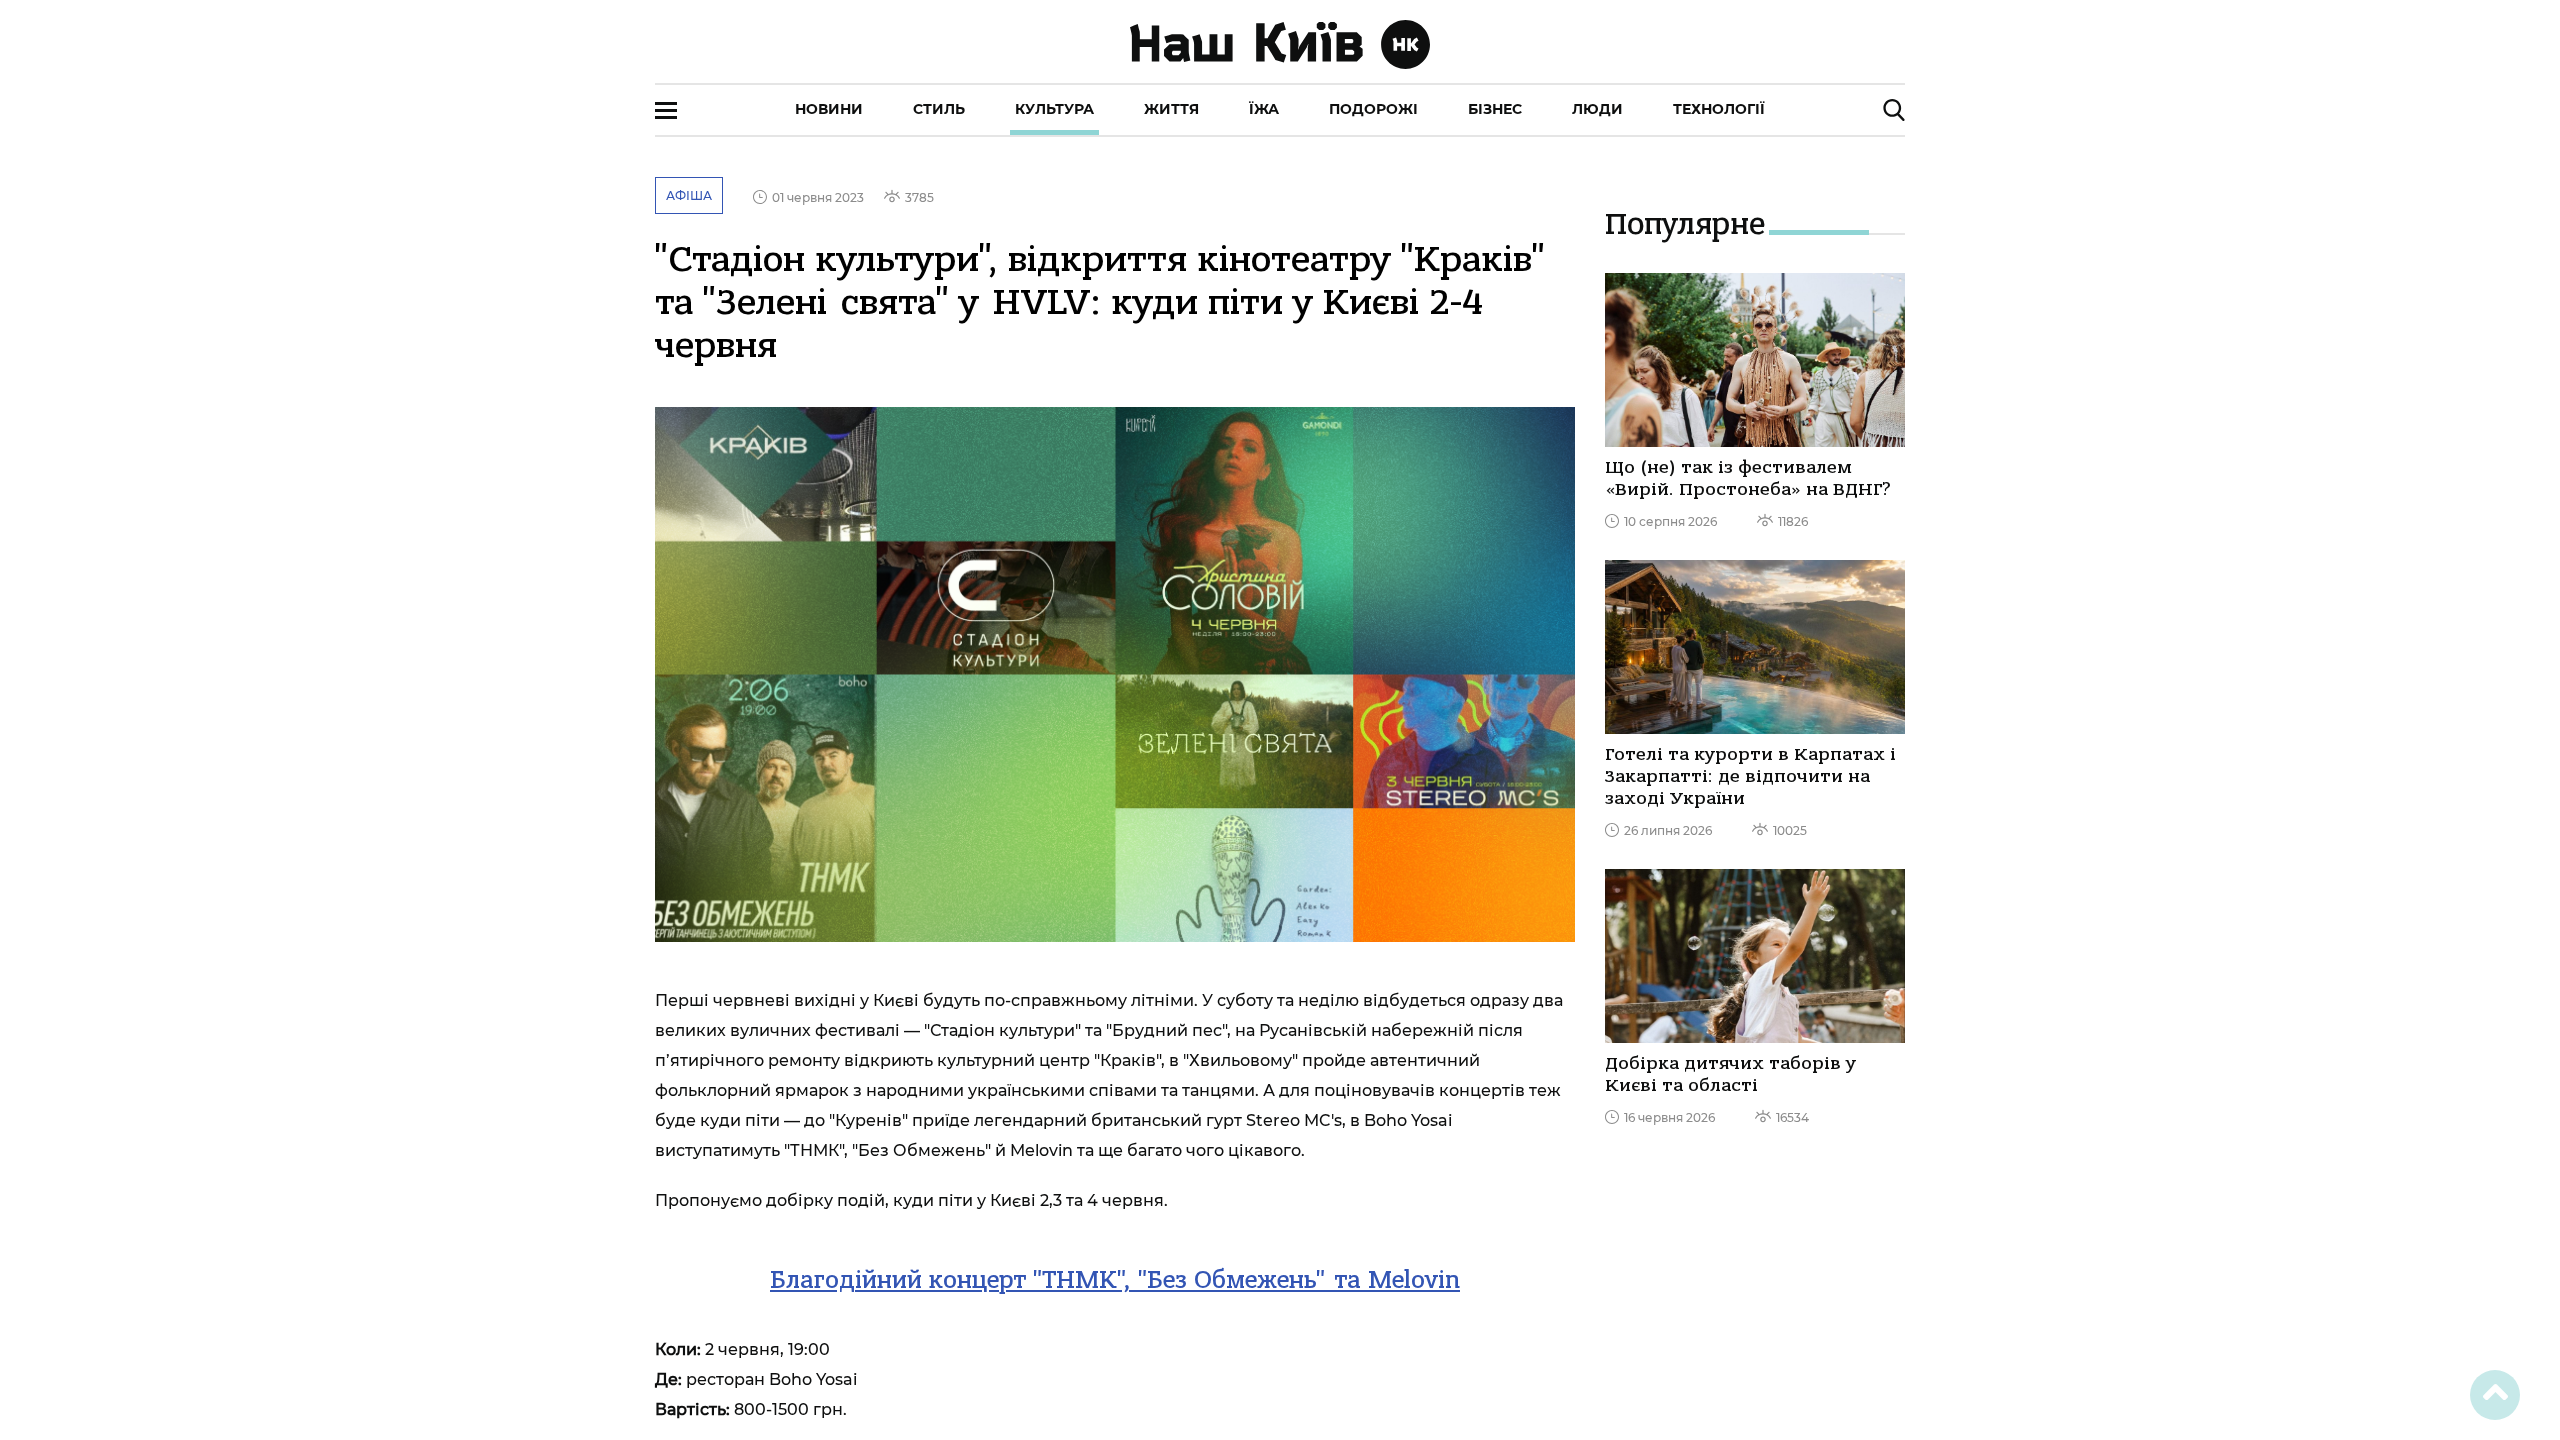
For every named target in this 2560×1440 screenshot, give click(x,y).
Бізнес (1495, 109)
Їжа (1264, 109)
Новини (829, 109)
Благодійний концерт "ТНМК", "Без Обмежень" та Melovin (1115, 1280)
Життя (1171, 109)
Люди (1597, 109)
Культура (1054, 109)
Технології (1719, 109)
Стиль (939, 109)
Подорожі (1373, 109)
